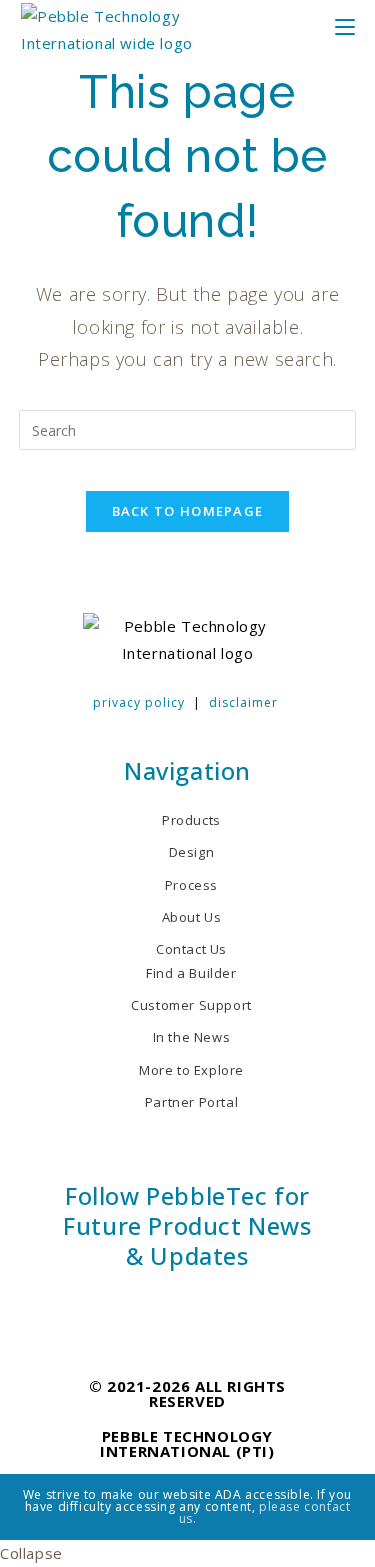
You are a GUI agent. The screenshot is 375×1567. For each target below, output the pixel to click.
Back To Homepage (188, 511)
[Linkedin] (152, 1305)
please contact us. (265, 1512)
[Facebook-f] (116, 1305)
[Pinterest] (223, 1305)
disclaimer (243, 702)
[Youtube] (258, 1305)
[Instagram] (187, 1305)
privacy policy (139, 702)
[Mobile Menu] (357, 29)
